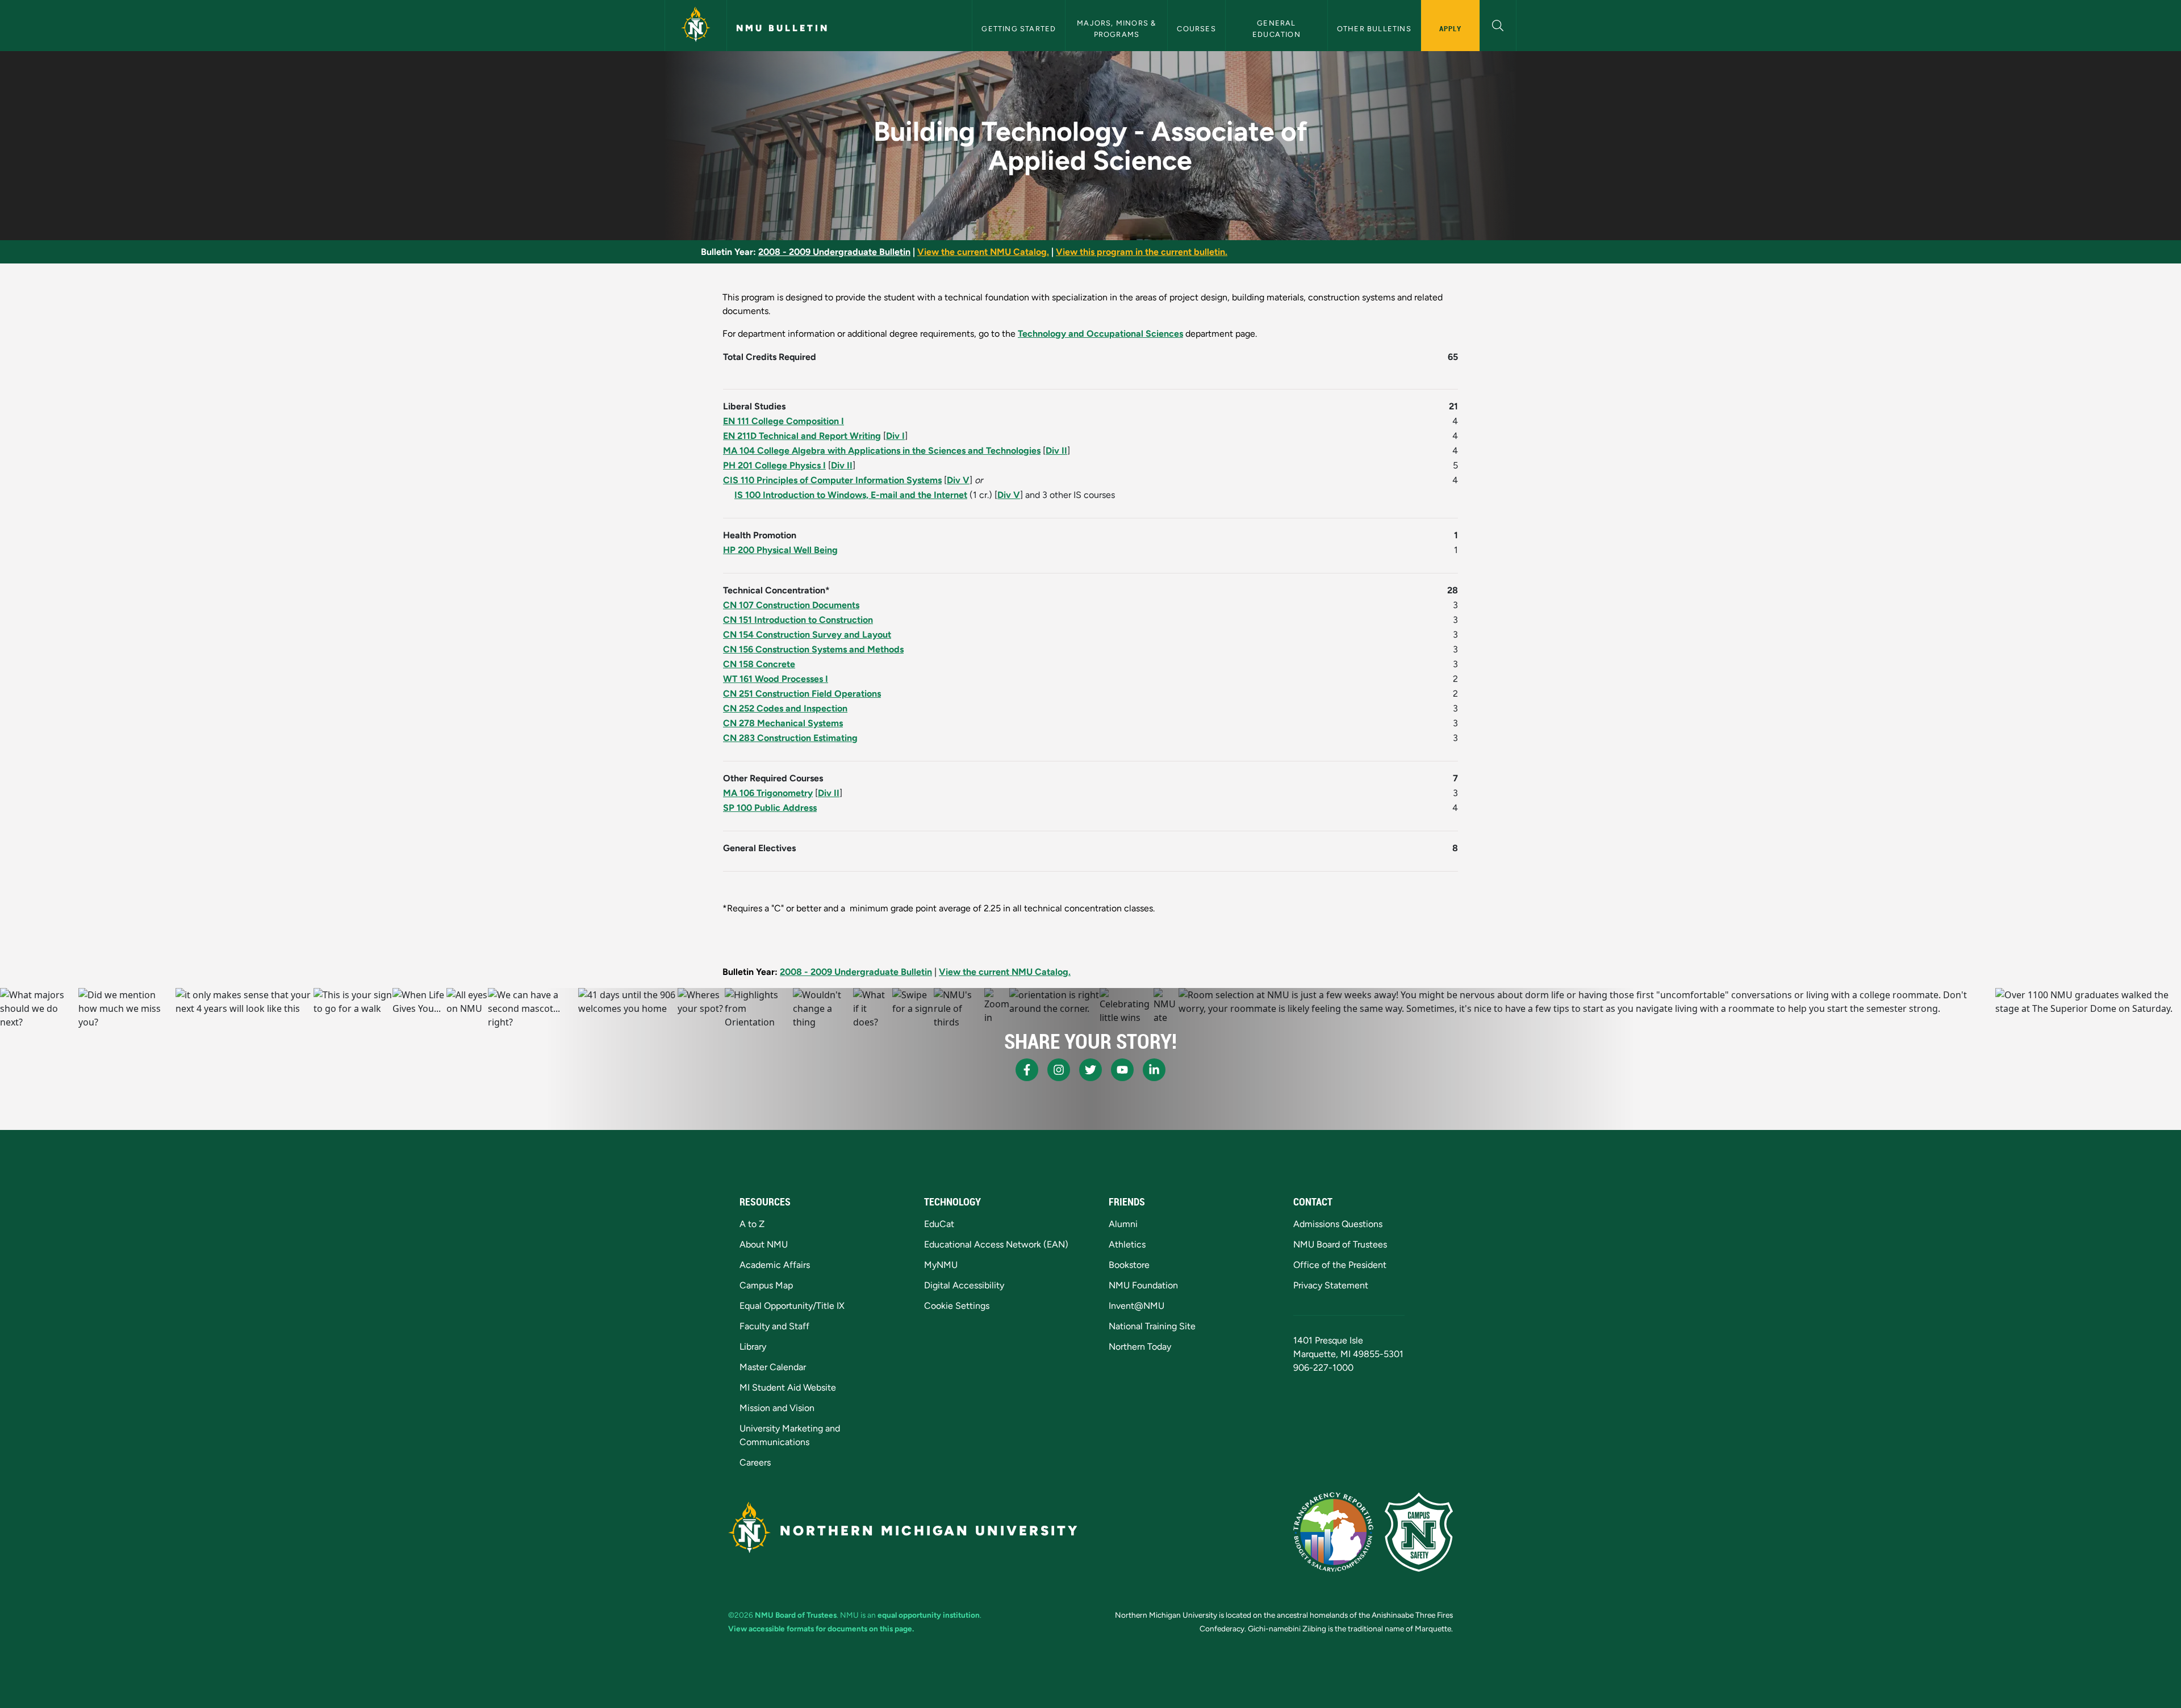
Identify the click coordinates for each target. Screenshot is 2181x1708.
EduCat (939, 1224)
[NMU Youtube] (1122, 1070)
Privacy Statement (1331, 1285)
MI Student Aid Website (788, 1387)
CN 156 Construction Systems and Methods (813, 649)
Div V (958, 480)
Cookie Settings (957, 1306)
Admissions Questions (1338, 1224)
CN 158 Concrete (759, 664)
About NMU (764, 1244)
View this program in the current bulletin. (1142, 252)
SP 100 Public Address (770, 808)
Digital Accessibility (964, 1285)
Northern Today (1140, 1347)
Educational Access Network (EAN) (996, 1244)
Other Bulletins (1374, 29)
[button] (1498, 24)
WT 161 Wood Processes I (776, 679)
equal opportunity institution (929, 1615)
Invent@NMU (1137, 1306)
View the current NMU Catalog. (983, 252)
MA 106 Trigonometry (768, 793)
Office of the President (1340, 1265)
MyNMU (941, 1265)
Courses (1196, 29)
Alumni (1123, 1224)
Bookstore (1129, 1265)
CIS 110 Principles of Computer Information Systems (832, 480)
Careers (755, 1462)
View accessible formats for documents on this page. (821, 1629)
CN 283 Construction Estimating (790, 738)
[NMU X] (1090, 1070)
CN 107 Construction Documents (791, 605)
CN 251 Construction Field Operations (802, 694)
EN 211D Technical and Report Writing (802, 436)
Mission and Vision (777, 1408)
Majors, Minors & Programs (1117, 28)
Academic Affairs (775, 1265)
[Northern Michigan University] (696, 26)
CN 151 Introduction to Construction (798, 620)
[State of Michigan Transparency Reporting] (1333, 1532)
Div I (895, 436)
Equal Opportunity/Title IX (792, 1306)
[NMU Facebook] (1027, 1070)
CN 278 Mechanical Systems (783, 723)
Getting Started (1019, 29)
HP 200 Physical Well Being (780, 550)
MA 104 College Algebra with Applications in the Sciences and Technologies (882, 451)
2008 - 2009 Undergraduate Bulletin (834, 252)
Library (753, 1347)
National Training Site (1152, 1326)
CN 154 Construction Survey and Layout (807, 635)
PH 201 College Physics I (774, 465)
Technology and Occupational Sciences (1100, 334)
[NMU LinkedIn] (1154, 1070)
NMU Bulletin (783, 28)
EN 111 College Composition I (784, 421)
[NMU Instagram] (1059, 1070)
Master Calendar (773, 1367)
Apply (1450, 28)
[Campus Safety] (1419, 1532)
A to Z (752, 1224)
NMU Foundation (1143, 1285)
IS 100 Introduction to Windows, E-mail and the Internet (851, 495)
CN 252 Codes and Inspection (785, 708)
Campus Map (766, 1285)
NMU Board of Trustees (1340, 1244)
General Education (1277, 28)
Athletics (1127, 1244)
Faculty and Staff (774, 1326)
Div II (1056, 451)
